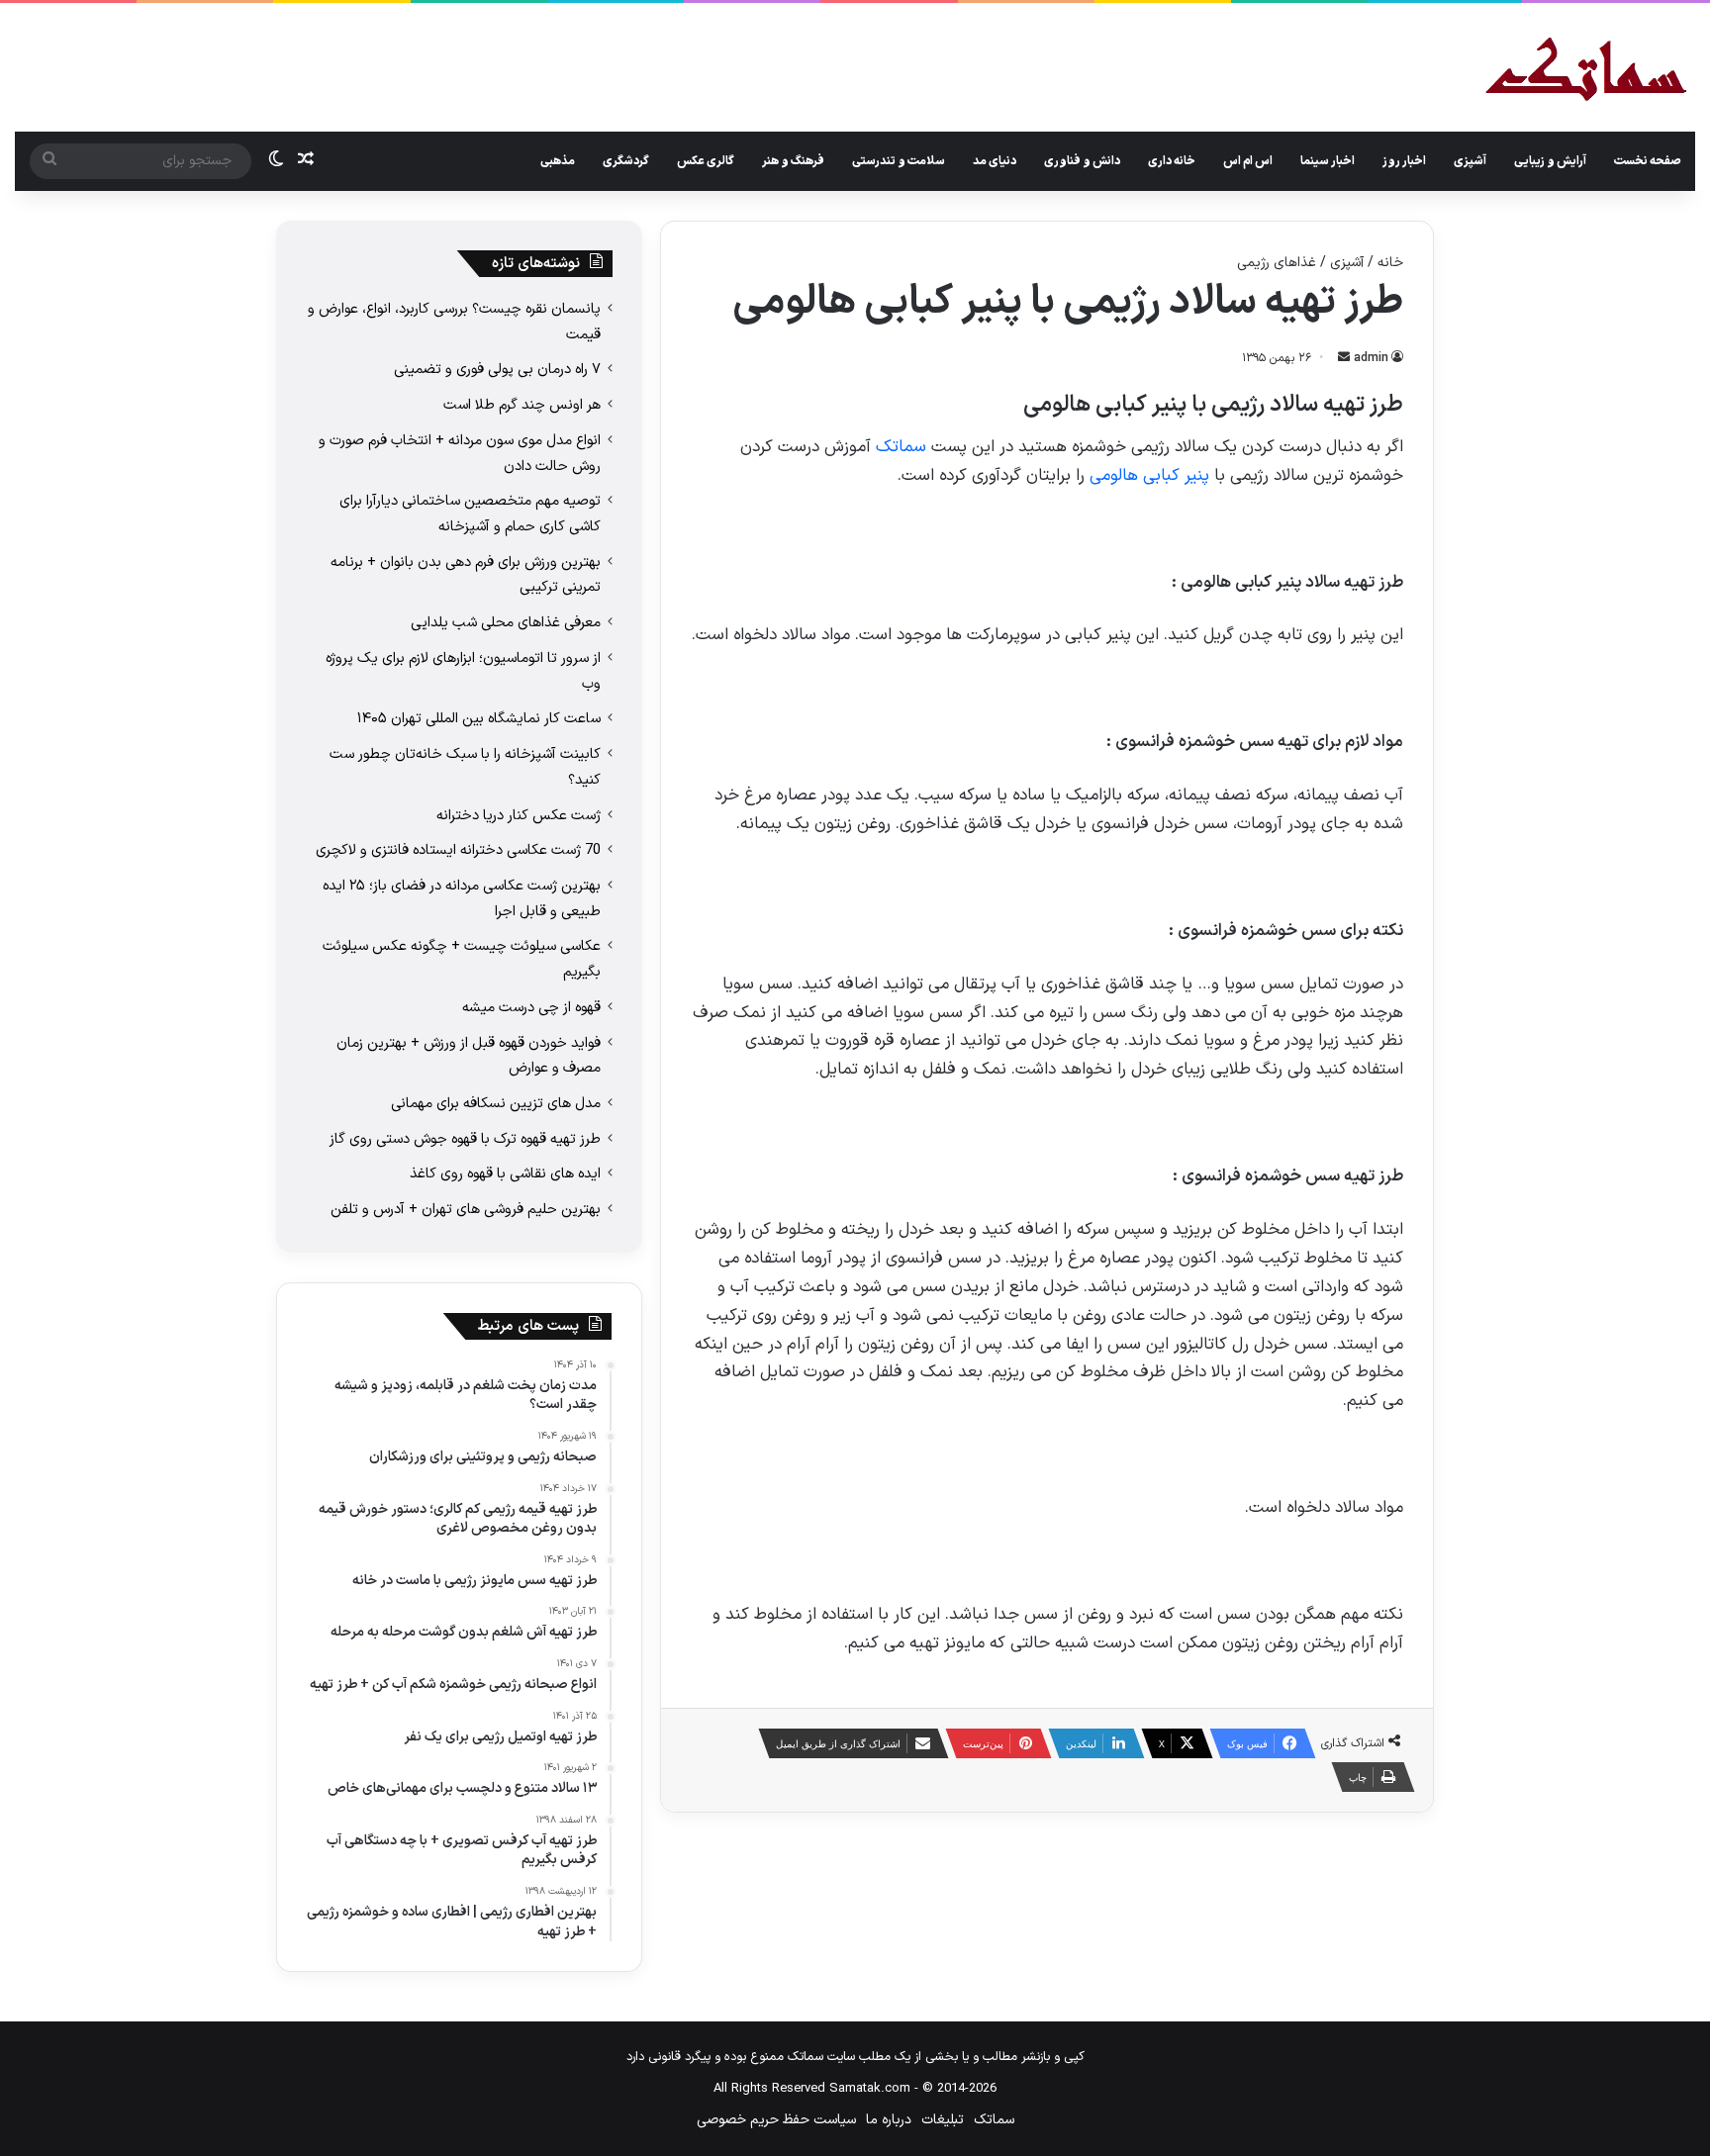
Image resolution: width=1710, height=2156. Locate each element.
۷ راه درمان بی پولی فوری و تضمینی (497, 369)
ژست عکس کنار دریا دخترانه (519, 815)
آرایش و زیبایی (1550, 161)
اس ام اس (1248, 161)
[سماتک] (1586, 71)
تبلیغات (943, 2120)
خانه (1390, 263)
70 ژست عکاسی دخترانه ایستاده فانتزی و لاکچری (458, 850)
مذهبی (558, 161)
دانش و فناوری (1082, 161)
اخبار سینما (1328, 161)
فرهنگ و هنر (793, 161)
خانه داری (1172, 161)
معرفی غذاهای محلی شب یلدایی (506, 622)
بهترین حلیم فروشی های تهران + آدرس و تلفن (466, 1209)
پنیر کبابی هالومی (1149, 476)
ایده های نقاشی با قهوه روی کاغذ (505, 1173)
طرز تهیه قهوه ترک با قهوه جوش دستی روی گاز (465, 1139)
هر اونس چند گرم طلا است (522, 405)
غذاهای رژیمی (1277, 263)
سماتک (901, 447)
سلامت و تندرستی (899, 161)
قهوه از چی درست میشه (531, 1007)
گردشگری (626, 161)
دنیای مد (995, 161)
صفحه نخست (1648, 161)
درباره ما (889, 2120)
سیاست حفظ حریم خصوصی (776, 2120)
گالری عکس (706, 161)
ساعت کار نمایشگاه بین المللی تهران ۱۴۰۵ (479, 718)
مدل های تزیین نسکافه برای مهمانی (496, 1103)
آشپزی (1470, 161)
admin (1371, 358)
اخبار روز (1404, 161)
